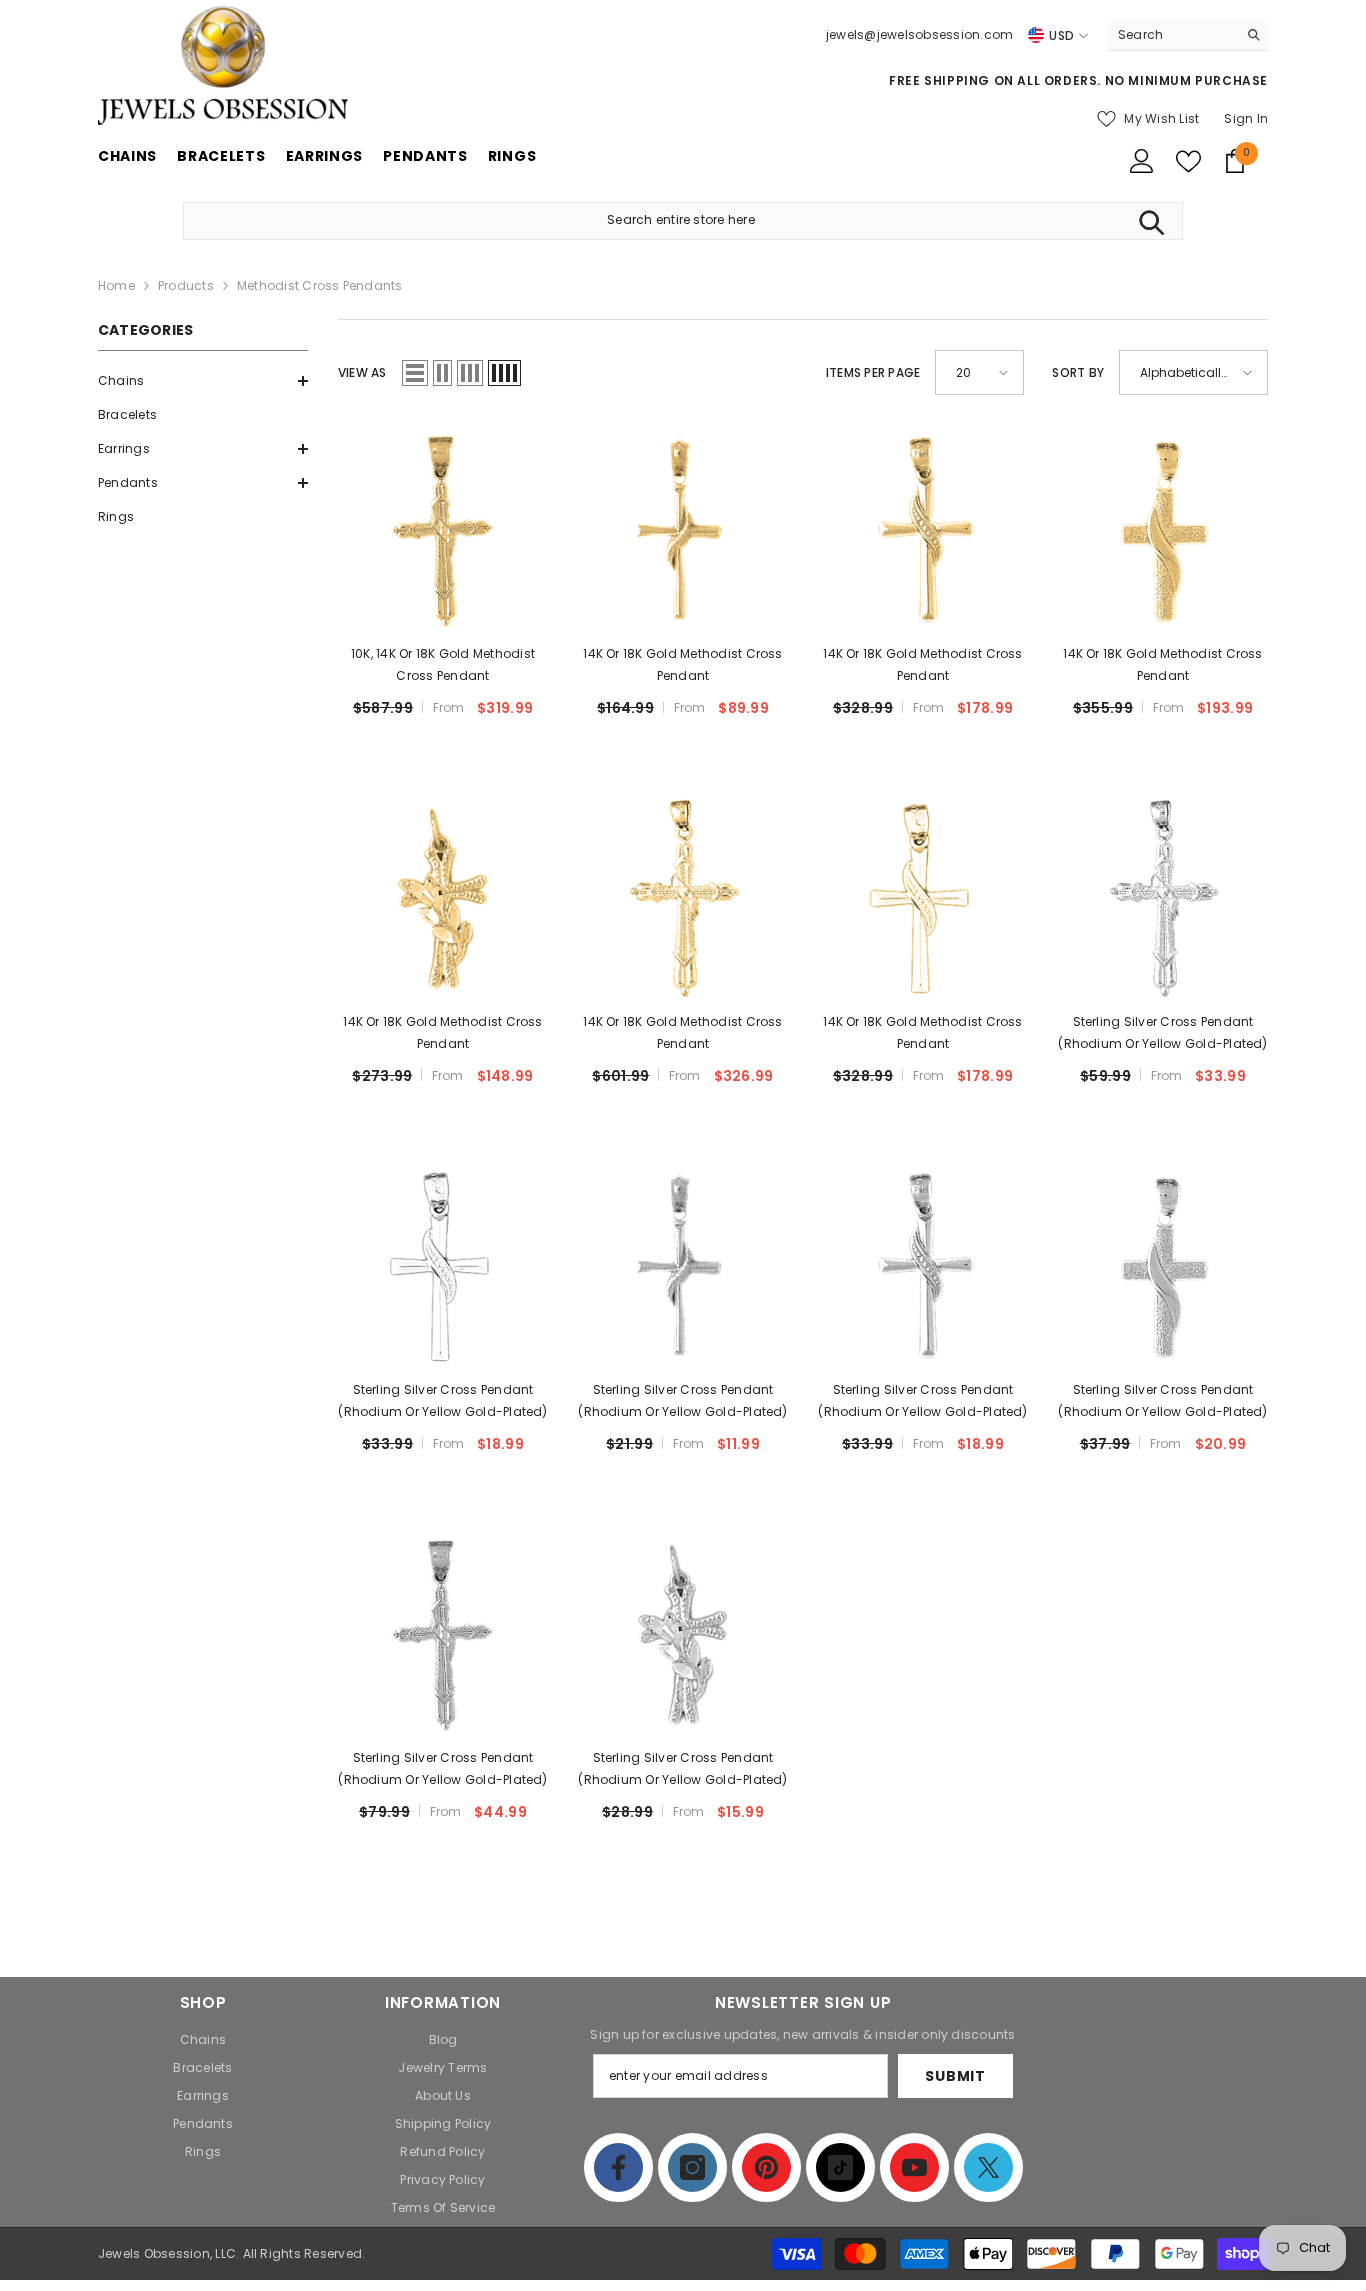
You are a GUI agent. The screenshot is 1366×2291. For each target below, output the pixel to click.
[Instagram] (692, 2167)
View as (362, 372)
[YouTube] (914, 2167)
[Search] (1188, 35)
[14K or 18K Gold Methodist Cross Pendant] (683, 530)
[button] (203, 381)
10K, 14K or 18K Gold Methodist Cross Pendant (443, 664)
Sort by (1078, 372)
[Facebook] (618, 2167)
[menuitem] (203, 381)
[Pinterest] (766, 2167)
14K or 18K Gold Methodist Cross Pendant (682, 664)
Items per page (873, 372)
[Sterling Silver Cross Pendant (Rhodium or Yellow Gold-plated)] (1163, 898)
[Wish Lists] (1188, 161)
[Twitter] (988, 2167)
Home (116, 285)
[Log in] (1142, 161)
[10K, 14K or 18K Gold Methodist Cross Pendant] (443, 530)
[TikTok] (840, 2167)
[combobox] (1172, 35)
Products (186, 285)
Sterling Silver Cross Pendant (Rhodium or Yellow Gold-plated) (1162, 1032)
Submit (955, 2076)
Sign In (1246, 118)
